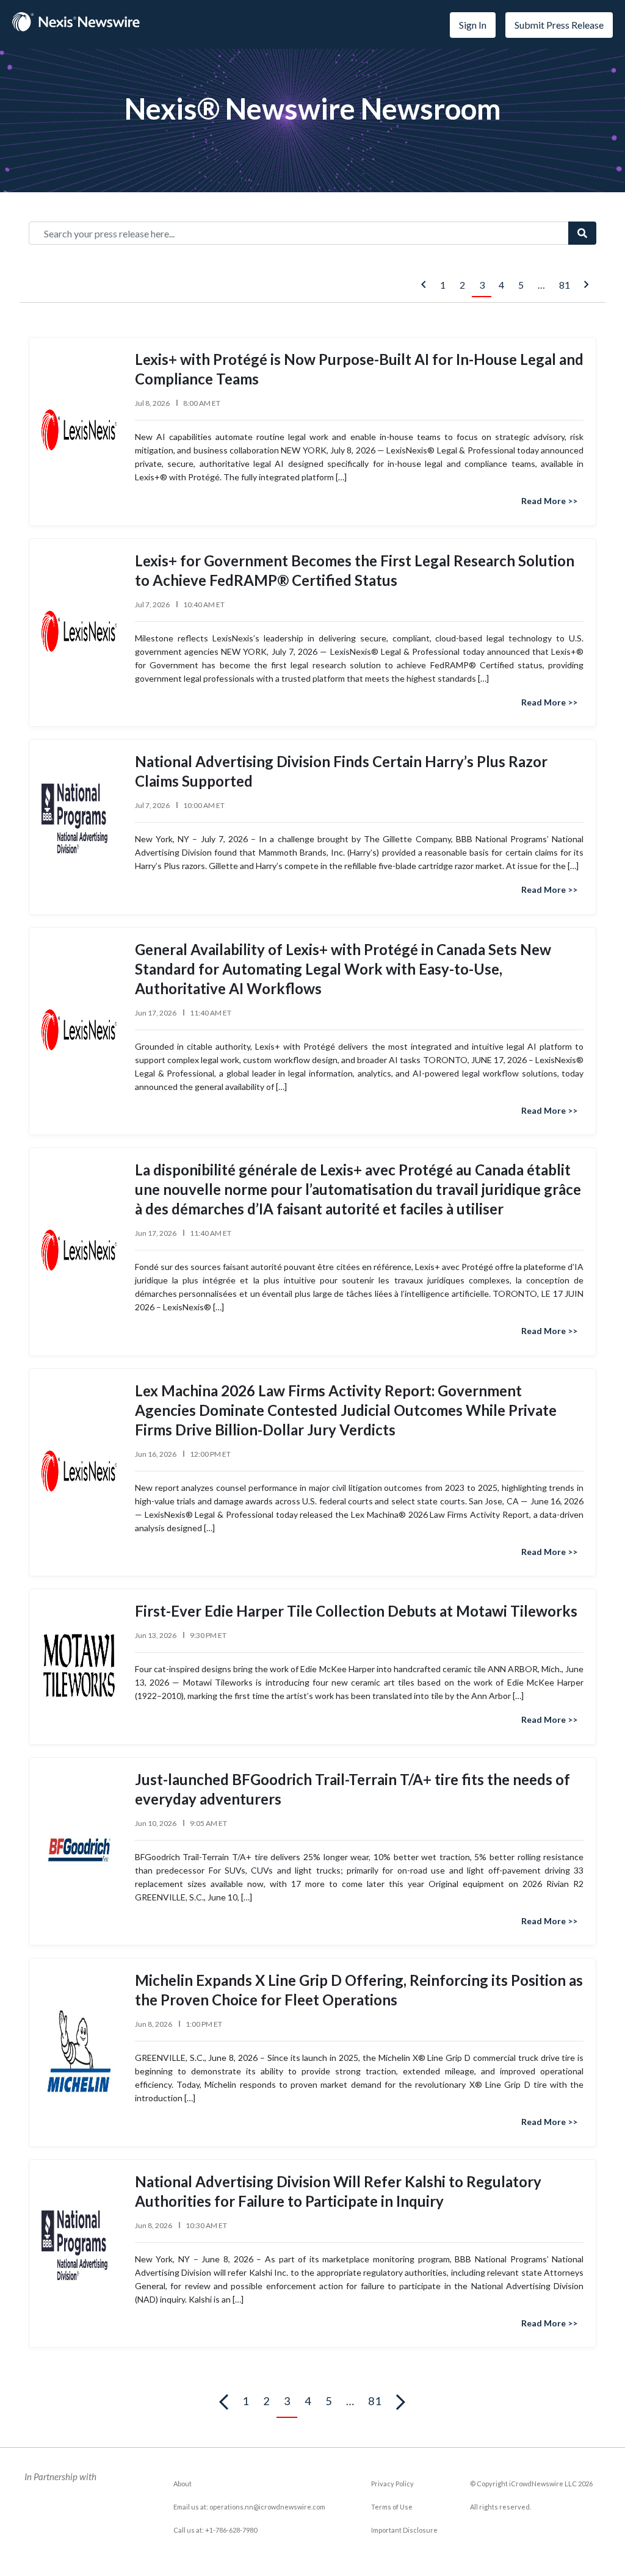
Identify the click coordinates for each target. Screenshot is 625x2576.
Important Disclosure (404, 2530)
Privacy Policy (392, 2484)
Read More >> (549, 501)
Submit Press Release (559, 25)
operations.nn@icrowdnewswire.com (267, 2507)
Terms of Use (392, 2507)
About (182, 2484)
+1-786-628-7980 (231, 2530)
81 (565, 285)
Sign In (473, 25)
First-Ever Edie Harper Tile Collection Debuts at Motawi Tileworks (356, 1611)
